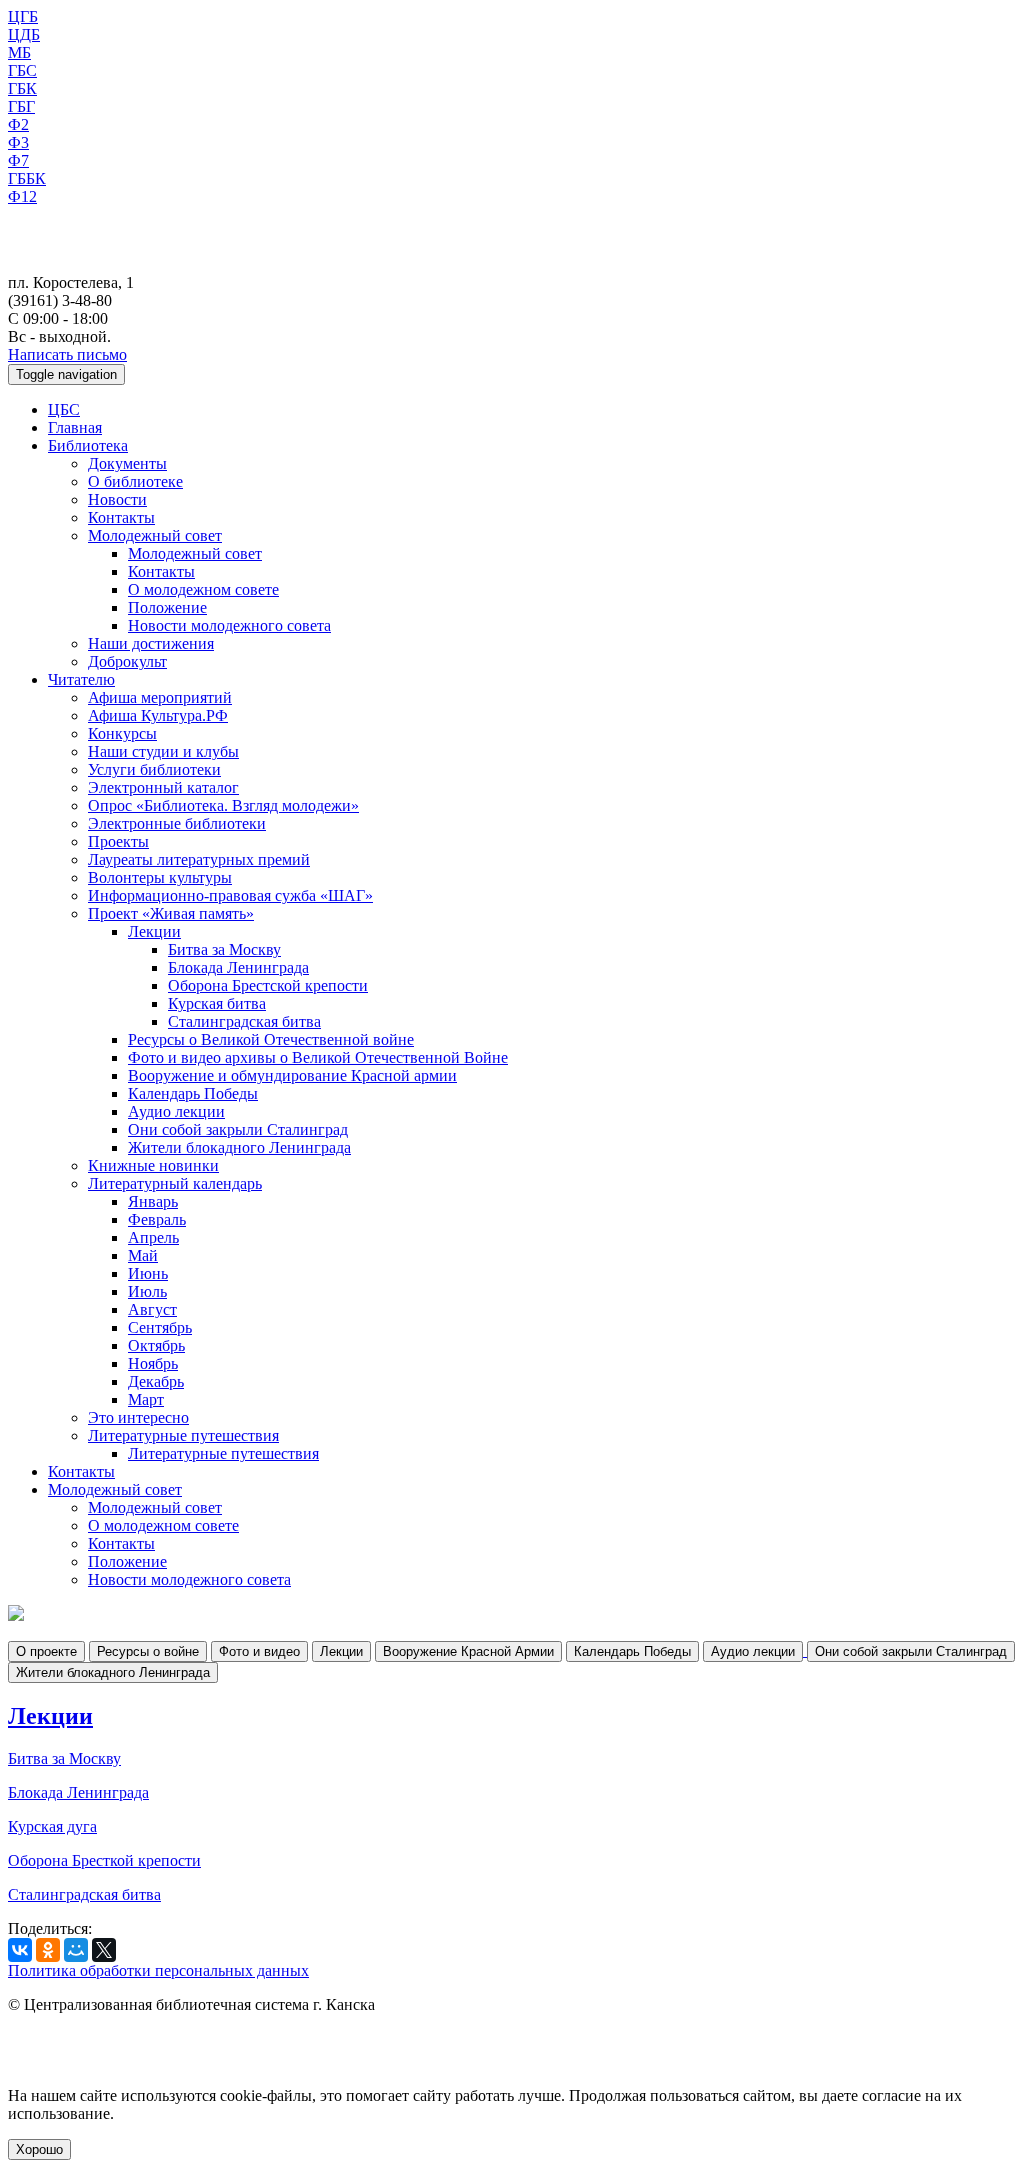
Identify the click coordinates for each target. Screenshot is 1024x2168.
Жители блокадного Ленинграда (239, 1147)
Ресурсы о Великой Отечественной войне (271, 1039)
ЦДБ (24, 34)
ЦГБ (23, 16)
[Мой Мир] (76, 1950)
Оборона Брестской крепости (268, 985)
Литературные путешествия (183, 1435)
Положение (167, 607)
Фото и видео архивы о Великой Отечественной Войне (318, 1057)
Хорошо (39, 2149)
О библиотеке (135, 481)
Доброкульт (127, 661)
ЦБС (64, 409)
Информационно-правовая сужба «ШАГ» (230, 895)
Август (152, 1309)
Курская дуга (52, 1826)
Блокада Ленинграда (238, 967)
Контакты (121, 517)
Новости (117, 499)
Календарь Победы (193, 1093)
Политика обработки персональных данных (158, 1970)
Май (143, 1255)
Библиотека (88, 445)
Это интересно (138, 1417)
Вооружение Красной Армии (468, 1651)
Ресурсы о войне (148, 1651)
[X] (104, 1950)
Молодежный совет (155, 535)
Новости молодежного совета (229, 625)
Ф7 (18, 160)
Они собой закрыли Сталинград (238, 1129)
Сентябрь (160, 1327)
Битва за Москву (224, 949)
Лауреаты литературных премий (199, 859)
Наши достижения (151, 643)
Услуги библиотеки (154, 769)
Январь (153, 1201)
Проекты (118, 841)
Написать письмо (67, 354)
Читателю (81, 679)
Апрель (153, 1237)
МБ (19, 52)
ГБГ (21, 106)
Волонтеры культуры (160, 877)
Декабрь (156, 1381)
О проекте (46, 1651)
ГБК (22, 88)
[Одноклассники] (48, 1950)
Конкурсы (122, 733)
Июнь (148, 1273)
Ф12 (22, 196)
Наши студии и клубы (163, 751)
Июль (147, 1291)
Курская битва (217, 1003)
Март (146, 1399)
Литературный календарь (175, 1183)
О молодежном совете (203, 589)
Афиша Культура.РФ (158, 715)
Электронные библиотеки (177, 823)
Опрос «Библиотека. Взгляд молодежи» (223, 805)
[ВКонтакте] (20, 1950)
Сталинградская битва (244, 1021)
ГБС (22, 70)
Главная (75, 427)
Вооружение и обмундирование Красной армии (292, 1075)
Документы (127, 463)
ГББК (27, 178)
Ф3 (18, 142)
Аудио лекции (176, 1111)
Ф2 (18, 124)
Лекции (154, 931)
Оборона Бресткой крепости (104, 1860)
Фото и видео (259, 1651)
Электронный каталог (163, 787)
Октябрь (156, 1345)
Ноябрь (153, 1363)
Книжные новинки (153, 1165)
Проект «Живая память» (171, 913)
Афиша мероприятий (160, 697)
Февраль (157, 1219)
